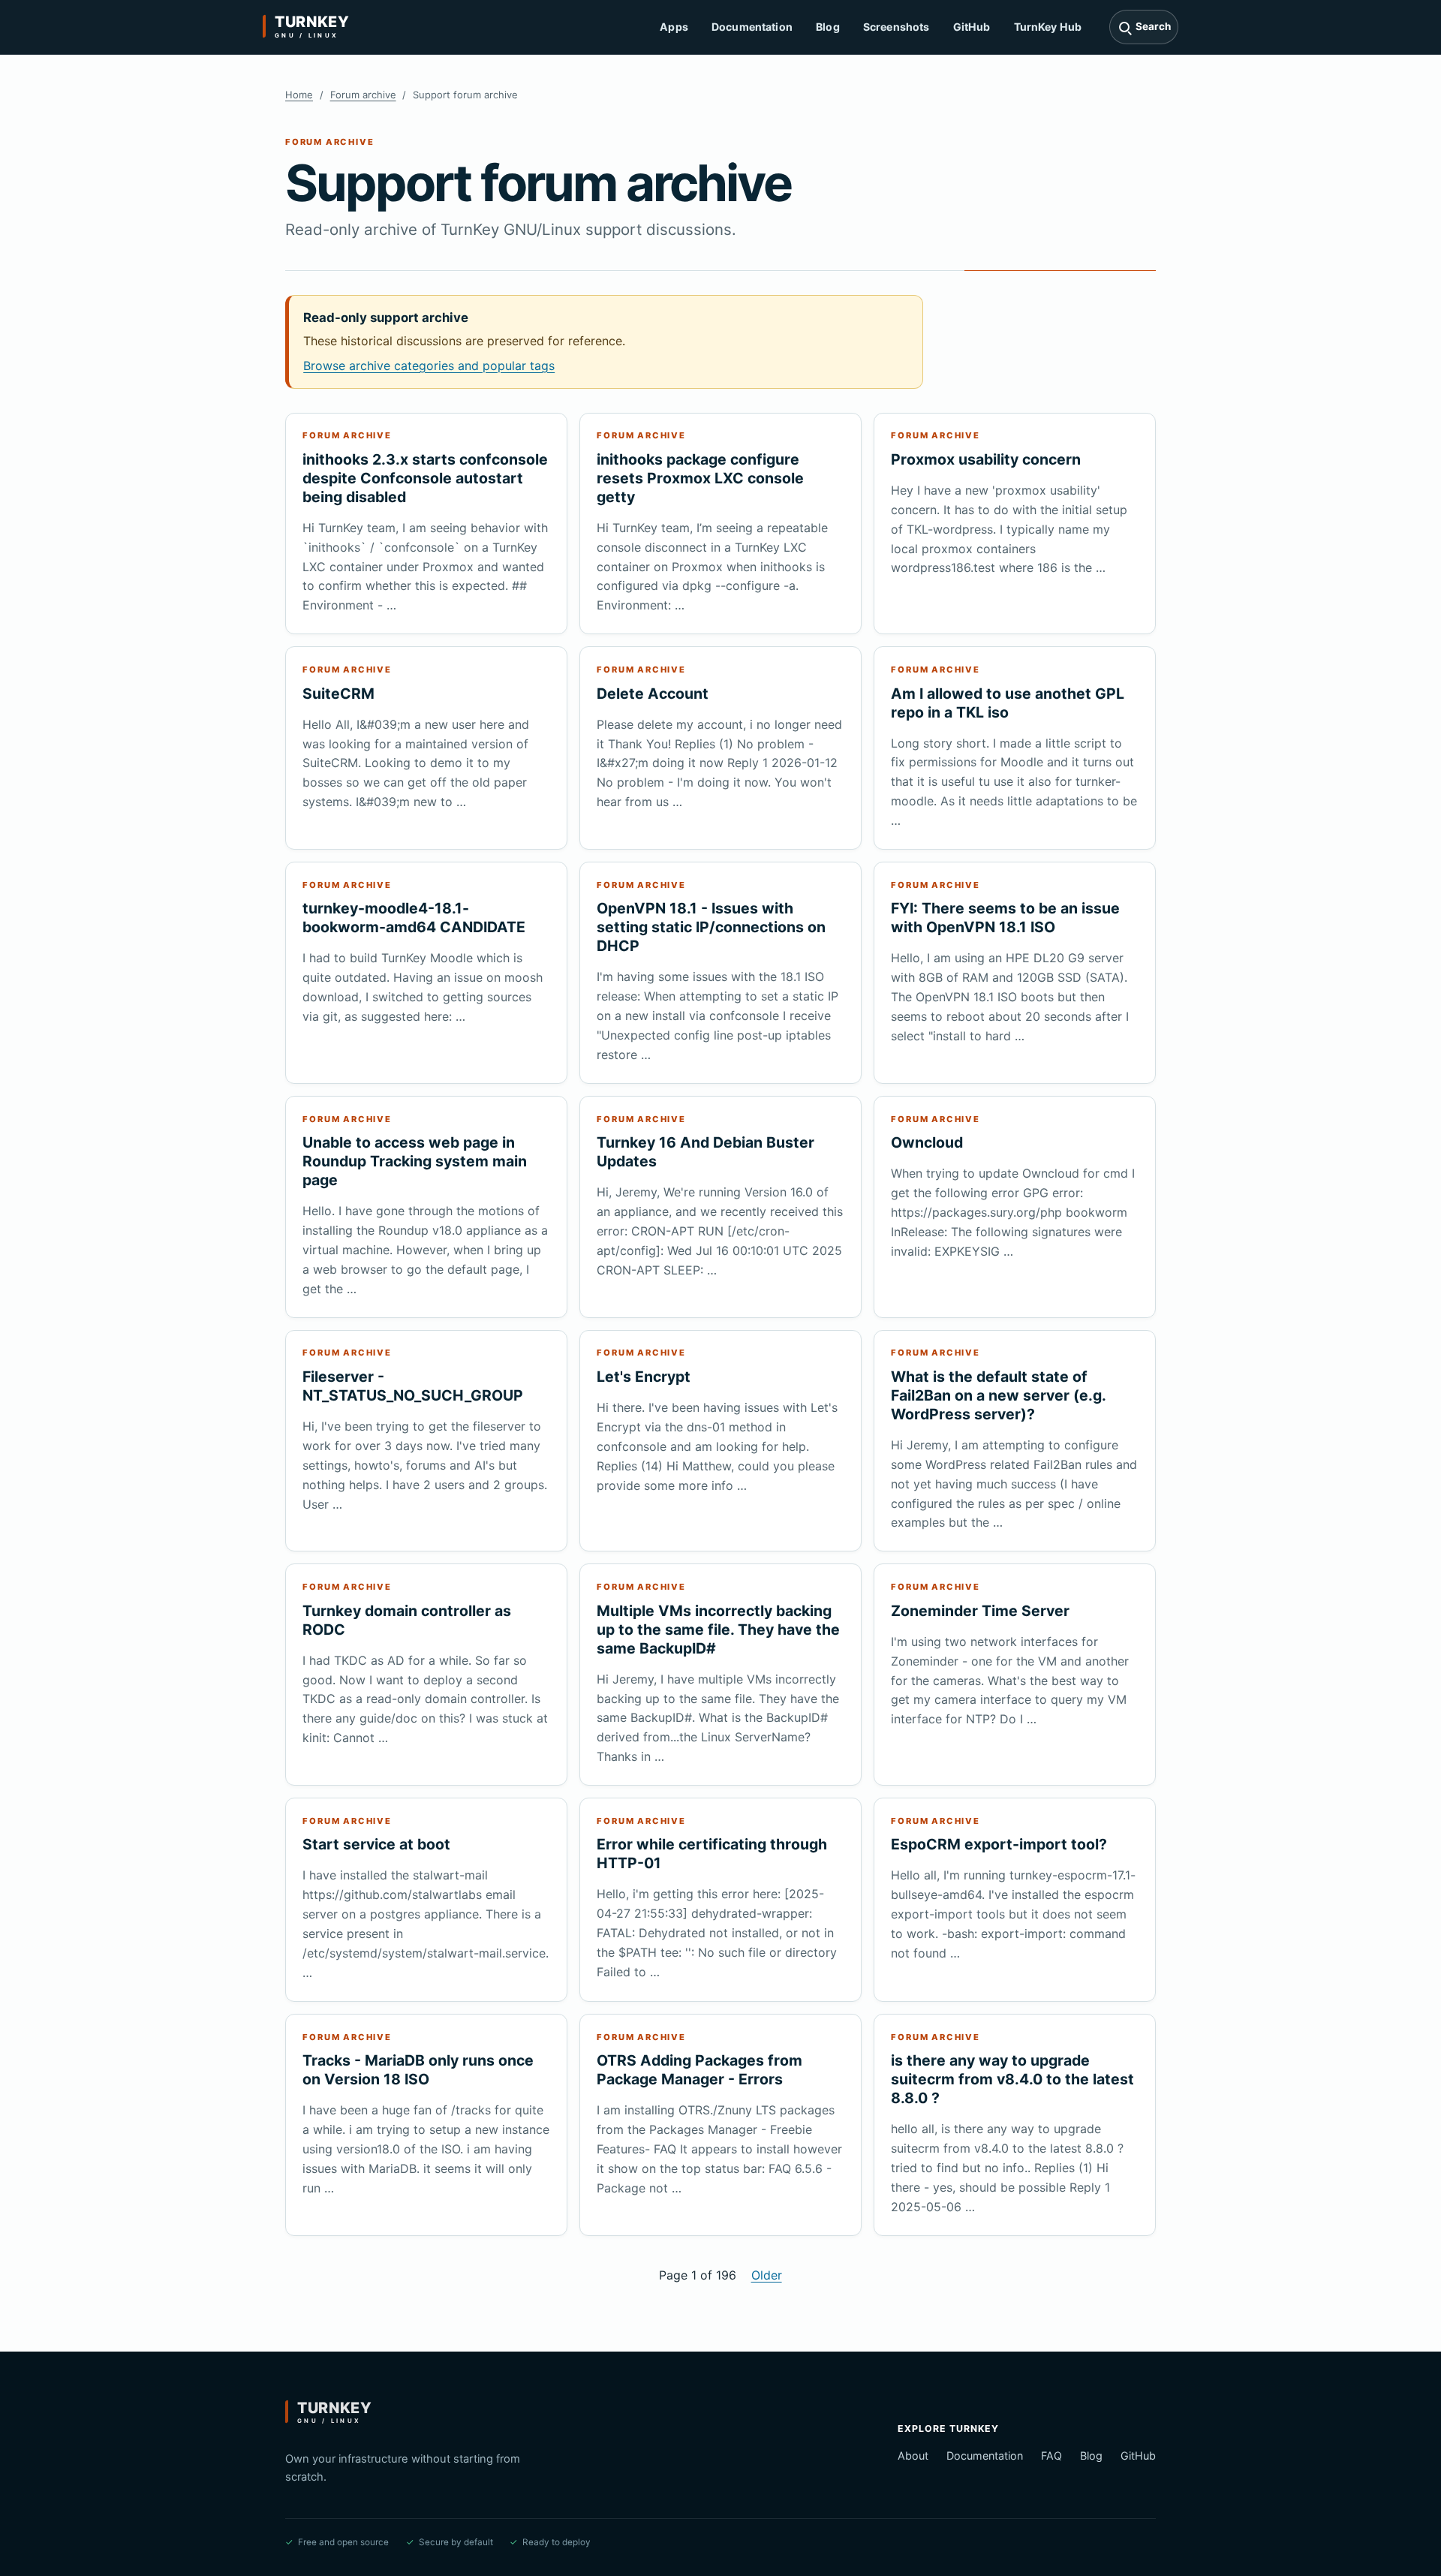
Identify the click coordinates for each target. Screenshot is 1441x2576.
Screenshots (896, 27)
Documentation (752, 27)
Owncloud (927, 1142)
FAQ (1051, 2456)
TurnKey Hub (1048, 27)
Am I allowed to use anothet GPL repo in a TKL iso (1008, 703)
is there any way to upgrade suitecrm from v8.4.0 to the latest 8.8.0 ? (1012, 2079)
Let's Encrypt (644, 1377)
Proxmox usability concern (986, 459)
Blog (828, 27)
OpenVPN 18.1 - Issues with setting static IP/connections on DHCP (711, 927)
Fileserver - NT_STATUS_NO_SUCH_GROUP (413, 1386)
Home (299, 95)
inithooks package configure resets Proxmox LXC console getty (700, 478)
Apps (674, 27)
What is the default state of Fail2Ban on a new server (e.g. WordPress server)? (998, 1395)
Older (767, 2275)
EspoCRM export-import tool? (999, 1844)
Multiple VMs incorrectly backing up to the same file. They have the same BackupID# (718, 1630)
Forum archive (363, 95)
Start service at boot (376, 1844)
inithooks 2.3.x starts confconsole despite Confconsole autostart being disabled (425, 478)
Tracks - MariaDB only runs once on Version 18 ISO (418, 2070)
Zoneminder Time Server (980, 1611)
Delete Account (653, 694)
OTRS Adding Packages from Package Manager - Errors (699, 2070)
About (913, 2456)
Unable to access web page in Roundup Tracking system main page (415, 1161)
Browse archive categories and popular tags (429, 366)
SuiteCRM (338, 694)
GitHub (972, 27)
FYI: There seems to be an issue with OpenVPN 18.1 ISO (1005, 918)
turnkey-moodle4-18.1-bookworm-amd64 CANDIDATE (414, 918)
